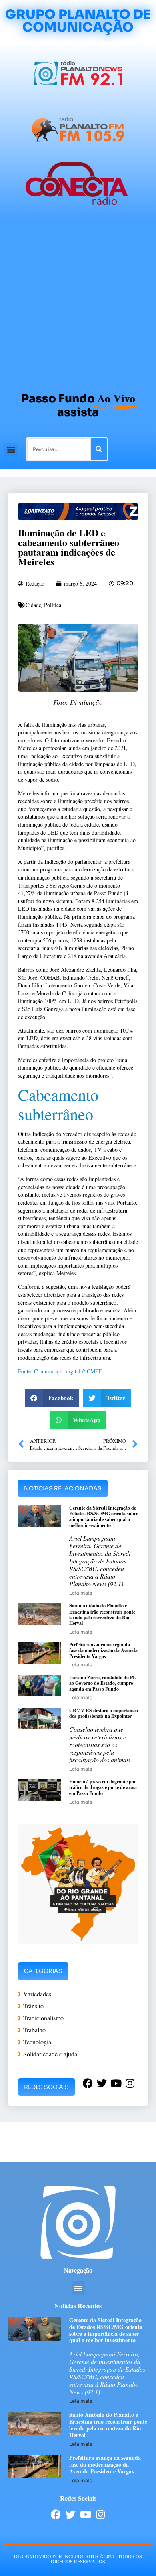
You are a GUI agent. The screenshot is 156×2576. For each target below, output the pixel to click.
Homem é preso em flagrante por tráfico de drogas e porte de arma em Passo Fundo (103, 1787)
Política (53, 605)
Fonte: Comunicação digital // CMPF (60, 1371)
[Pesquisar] (99, 449)
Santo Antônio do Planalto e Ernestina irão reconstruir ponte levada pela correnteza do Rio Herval (102, 1614)
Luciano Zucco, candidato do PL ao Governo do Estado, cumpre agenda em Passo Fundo (103, 1683)
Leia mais (81, 1593)
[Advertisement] (78, 302)
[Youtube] (85, 2514)
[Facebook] (56, 2514)
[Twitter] (71, 2514)
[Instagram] (100, 2514)
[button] (11, 449)
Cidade (33, 605)
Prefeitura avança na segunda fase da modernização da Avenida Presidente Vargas (103, 1650)
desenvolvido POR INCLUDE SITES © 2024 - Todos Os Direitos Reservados (78, 2559)
